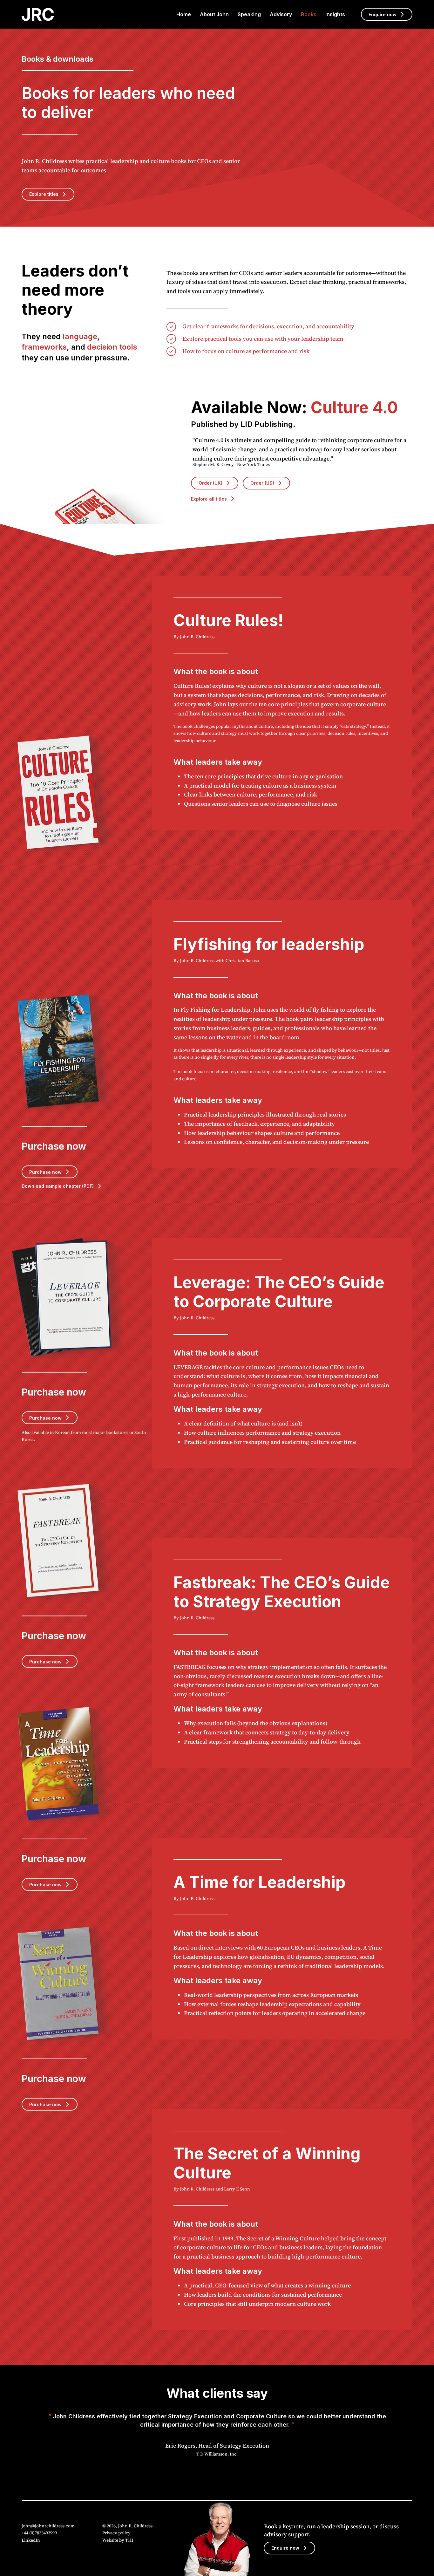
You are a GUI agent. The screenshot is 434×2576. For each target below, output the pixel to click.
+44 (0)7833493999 (39, 2533)
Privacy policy (116, 2533)
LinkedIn (31, 2540)
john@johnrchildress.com (48, 2526)
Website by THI (118, 2540)
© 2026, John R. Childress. (129, 2526)
